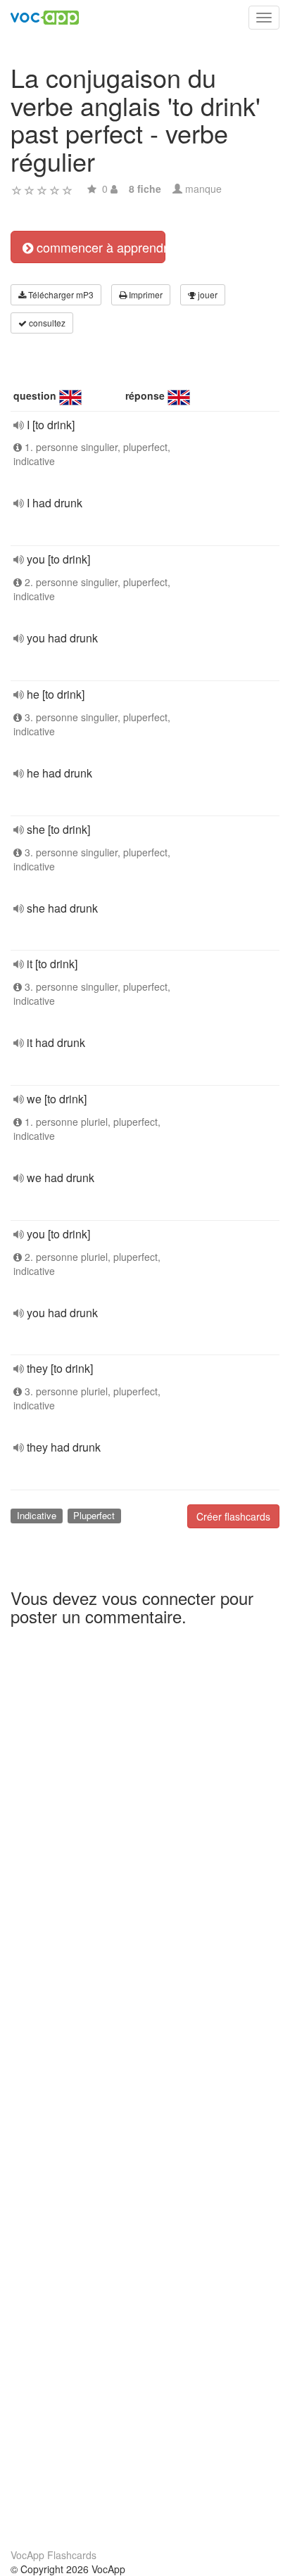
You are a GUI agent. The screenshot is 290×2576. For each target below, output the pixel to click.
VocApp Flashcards (53, 2555)
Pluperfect (94, 1515)
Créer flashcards (233, 1516)
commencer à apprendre (99, 247)
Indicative (37, 1515)
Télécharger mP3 (60, 294)
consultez (46, 323)
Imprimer (145, 294)
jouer (207, 294)
